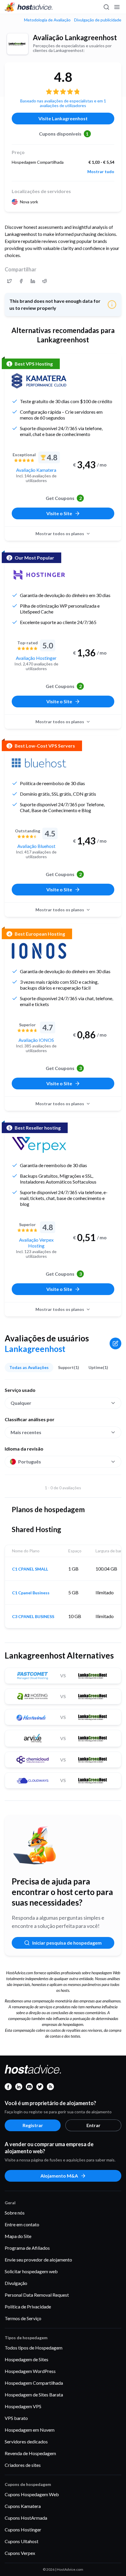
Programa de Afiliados (27, 2248)
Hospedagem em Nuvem (30, 2430)
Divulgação (16, 2283)
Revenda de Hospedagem (30, 2453)
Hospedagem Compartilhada (34, 2383)
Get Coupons (64, 498)
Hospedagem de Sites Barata (34, 2395)
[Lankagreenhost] (18, 44)
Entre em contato (22, 2224)
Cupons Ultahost (22, 2541)
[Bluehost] (39, 763)
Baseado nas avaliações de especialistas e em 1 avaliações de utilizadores (63, 103)
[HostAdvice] (29, 7)
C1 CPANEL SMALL (30, 1569)
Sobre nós (15, 2213)
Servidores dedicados (26, 2441)
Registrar (33, 2125)
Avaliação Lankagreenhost (75, 37)
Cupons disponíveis (64, 134)
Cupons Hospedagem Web (32, 2494)
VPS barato (16, 2418)
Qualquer (21, 1403)
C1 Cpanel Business (31, 1593)
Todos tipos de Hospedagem (34, 2348)
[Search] (106, 7)
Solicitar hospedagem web (31, 2271)
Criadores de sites (23, 2465)
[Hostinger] (39, 575)
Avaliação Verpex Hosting (36, 1243)
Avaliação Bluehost (36, 846)
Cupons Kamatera (23, 2506)
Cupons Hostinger (23, 2529)
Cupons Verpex (20, 2553)
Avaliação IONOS (36, 1040)
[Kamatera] (39, 381)
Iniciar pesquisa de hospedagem (67, 1943)
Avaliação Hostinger (36, 658)
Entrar (93, 2125)
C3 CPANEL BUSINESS (33, 1617)
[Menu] (117, 7)
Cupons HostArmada (26, 2518)
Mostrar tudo (101, 172)
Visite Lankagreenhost (63, 118)
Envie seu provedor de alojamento (38, 2260)
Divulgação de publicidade (98, 20)
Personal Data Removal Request (37, 2295)
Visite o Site (59, 513)
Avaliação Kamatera (36, 470)
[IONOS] (39, 951)
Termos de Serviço (23, 2318)
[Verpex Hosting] (39, 1145)
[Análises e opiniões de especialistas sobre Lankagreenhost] (9, 281)
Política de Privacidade (28, 2307)
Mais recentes (26, 1432)
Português (30, 1462)
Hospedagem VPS (23, 2406)
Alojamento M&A (59, 2176)
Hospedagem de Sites (27, 2359)
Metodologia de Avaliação (47, 20)
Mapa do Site (18, 2236)
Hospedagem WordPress (30, 2371)
